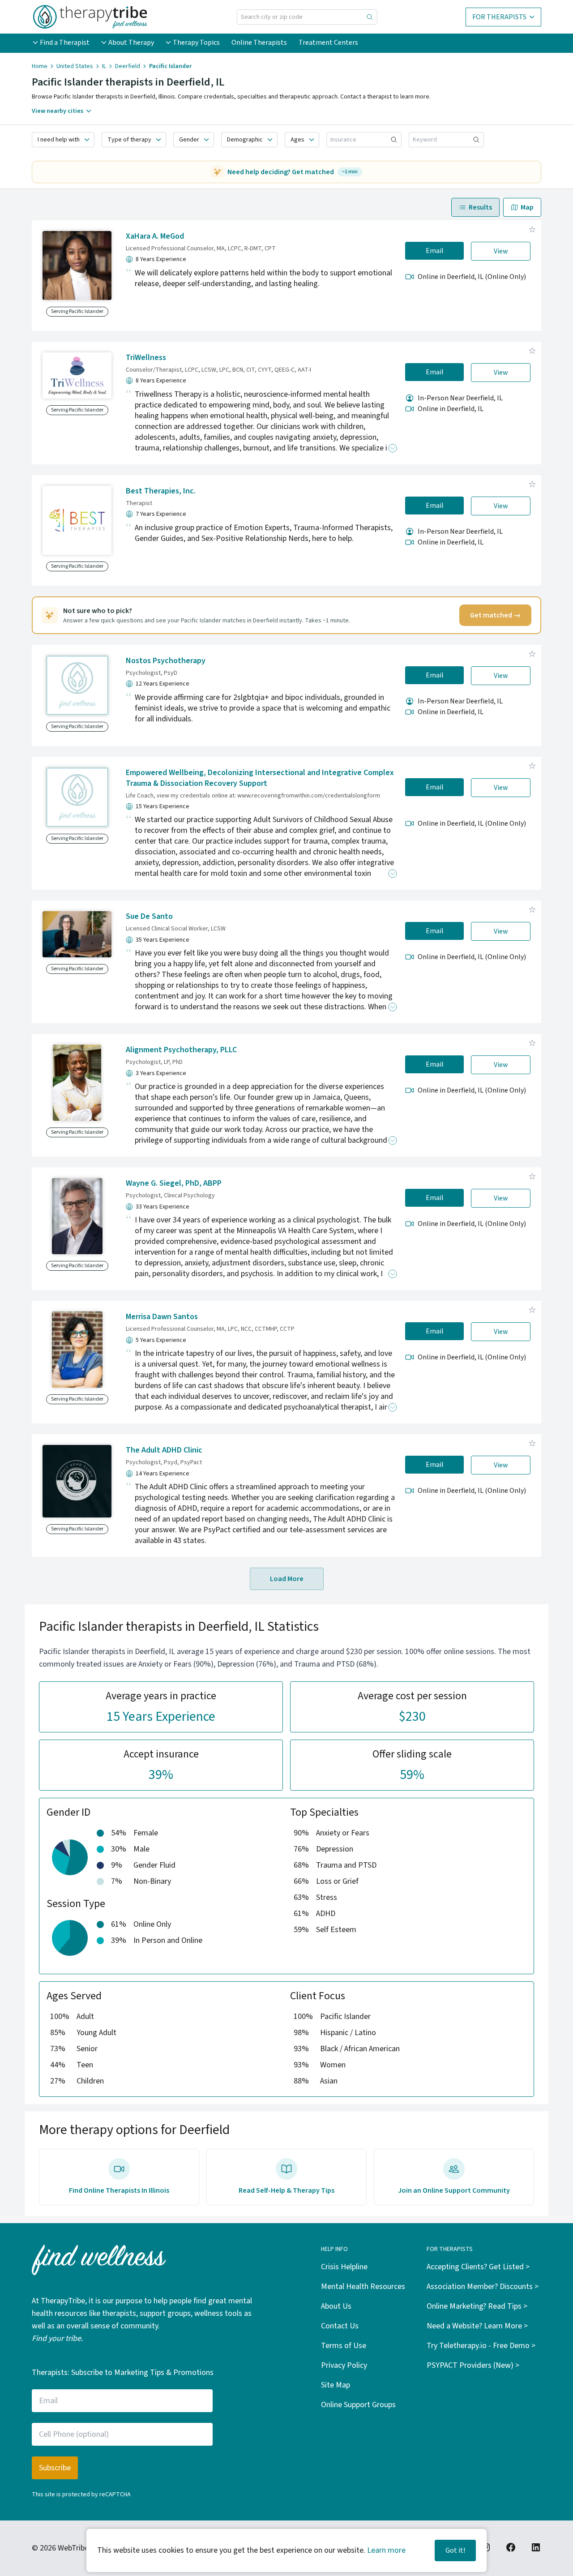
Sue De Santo (149, 916)
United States (75, 66)
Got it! (455, 2550)
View (501, 251)
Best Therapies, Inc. (161, 491)
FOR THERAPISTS (499, 17)
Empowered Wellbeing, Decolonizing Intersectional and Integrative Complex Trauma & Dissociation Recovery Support (260, 778)
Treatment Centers (328, 43)
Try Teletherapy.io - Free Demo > (481, 2346)
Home (40, 66)
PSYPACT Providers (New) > (473, 2365)
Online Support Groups (358, 2405)
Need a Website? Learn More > (477, 2326)
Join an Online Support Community (454, 2190)
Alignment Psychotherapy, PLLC (181, 1050)
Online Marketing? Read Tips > (477, 2306)
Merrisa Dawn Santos (162, 1317)
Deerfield (128, 66)
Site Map (336, 2385)
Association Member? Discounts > (483, 2287)
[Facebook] (511, 2547)
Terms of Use (344, 2346)
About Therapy (131, 43)
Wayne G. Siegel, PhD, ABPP (174, 1183)
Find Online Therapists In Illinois (119, 2190)
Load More (287, 1579)
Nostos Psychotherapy (166, 661)
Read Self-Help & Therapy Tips (286, 2190)
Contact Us (340, 2326)
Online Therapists (259, 43)
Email (435, 251)
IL (104, 66)
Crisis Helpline (344, 2267)
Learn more (386, 2550)
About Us (336, 2306)
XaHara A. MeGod (155, 236)
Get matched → (495, 615)
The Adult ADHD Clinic (164, 1450)
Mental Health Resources (363, 2287)
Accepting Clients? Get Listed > (478, 2267)
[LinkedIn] (536, 2547)
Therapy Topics (196, 43)
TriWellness (146, 358)
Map (527, 207)
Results (480, 207)
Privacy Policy (344, 2365)
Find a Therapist (65, 43)
